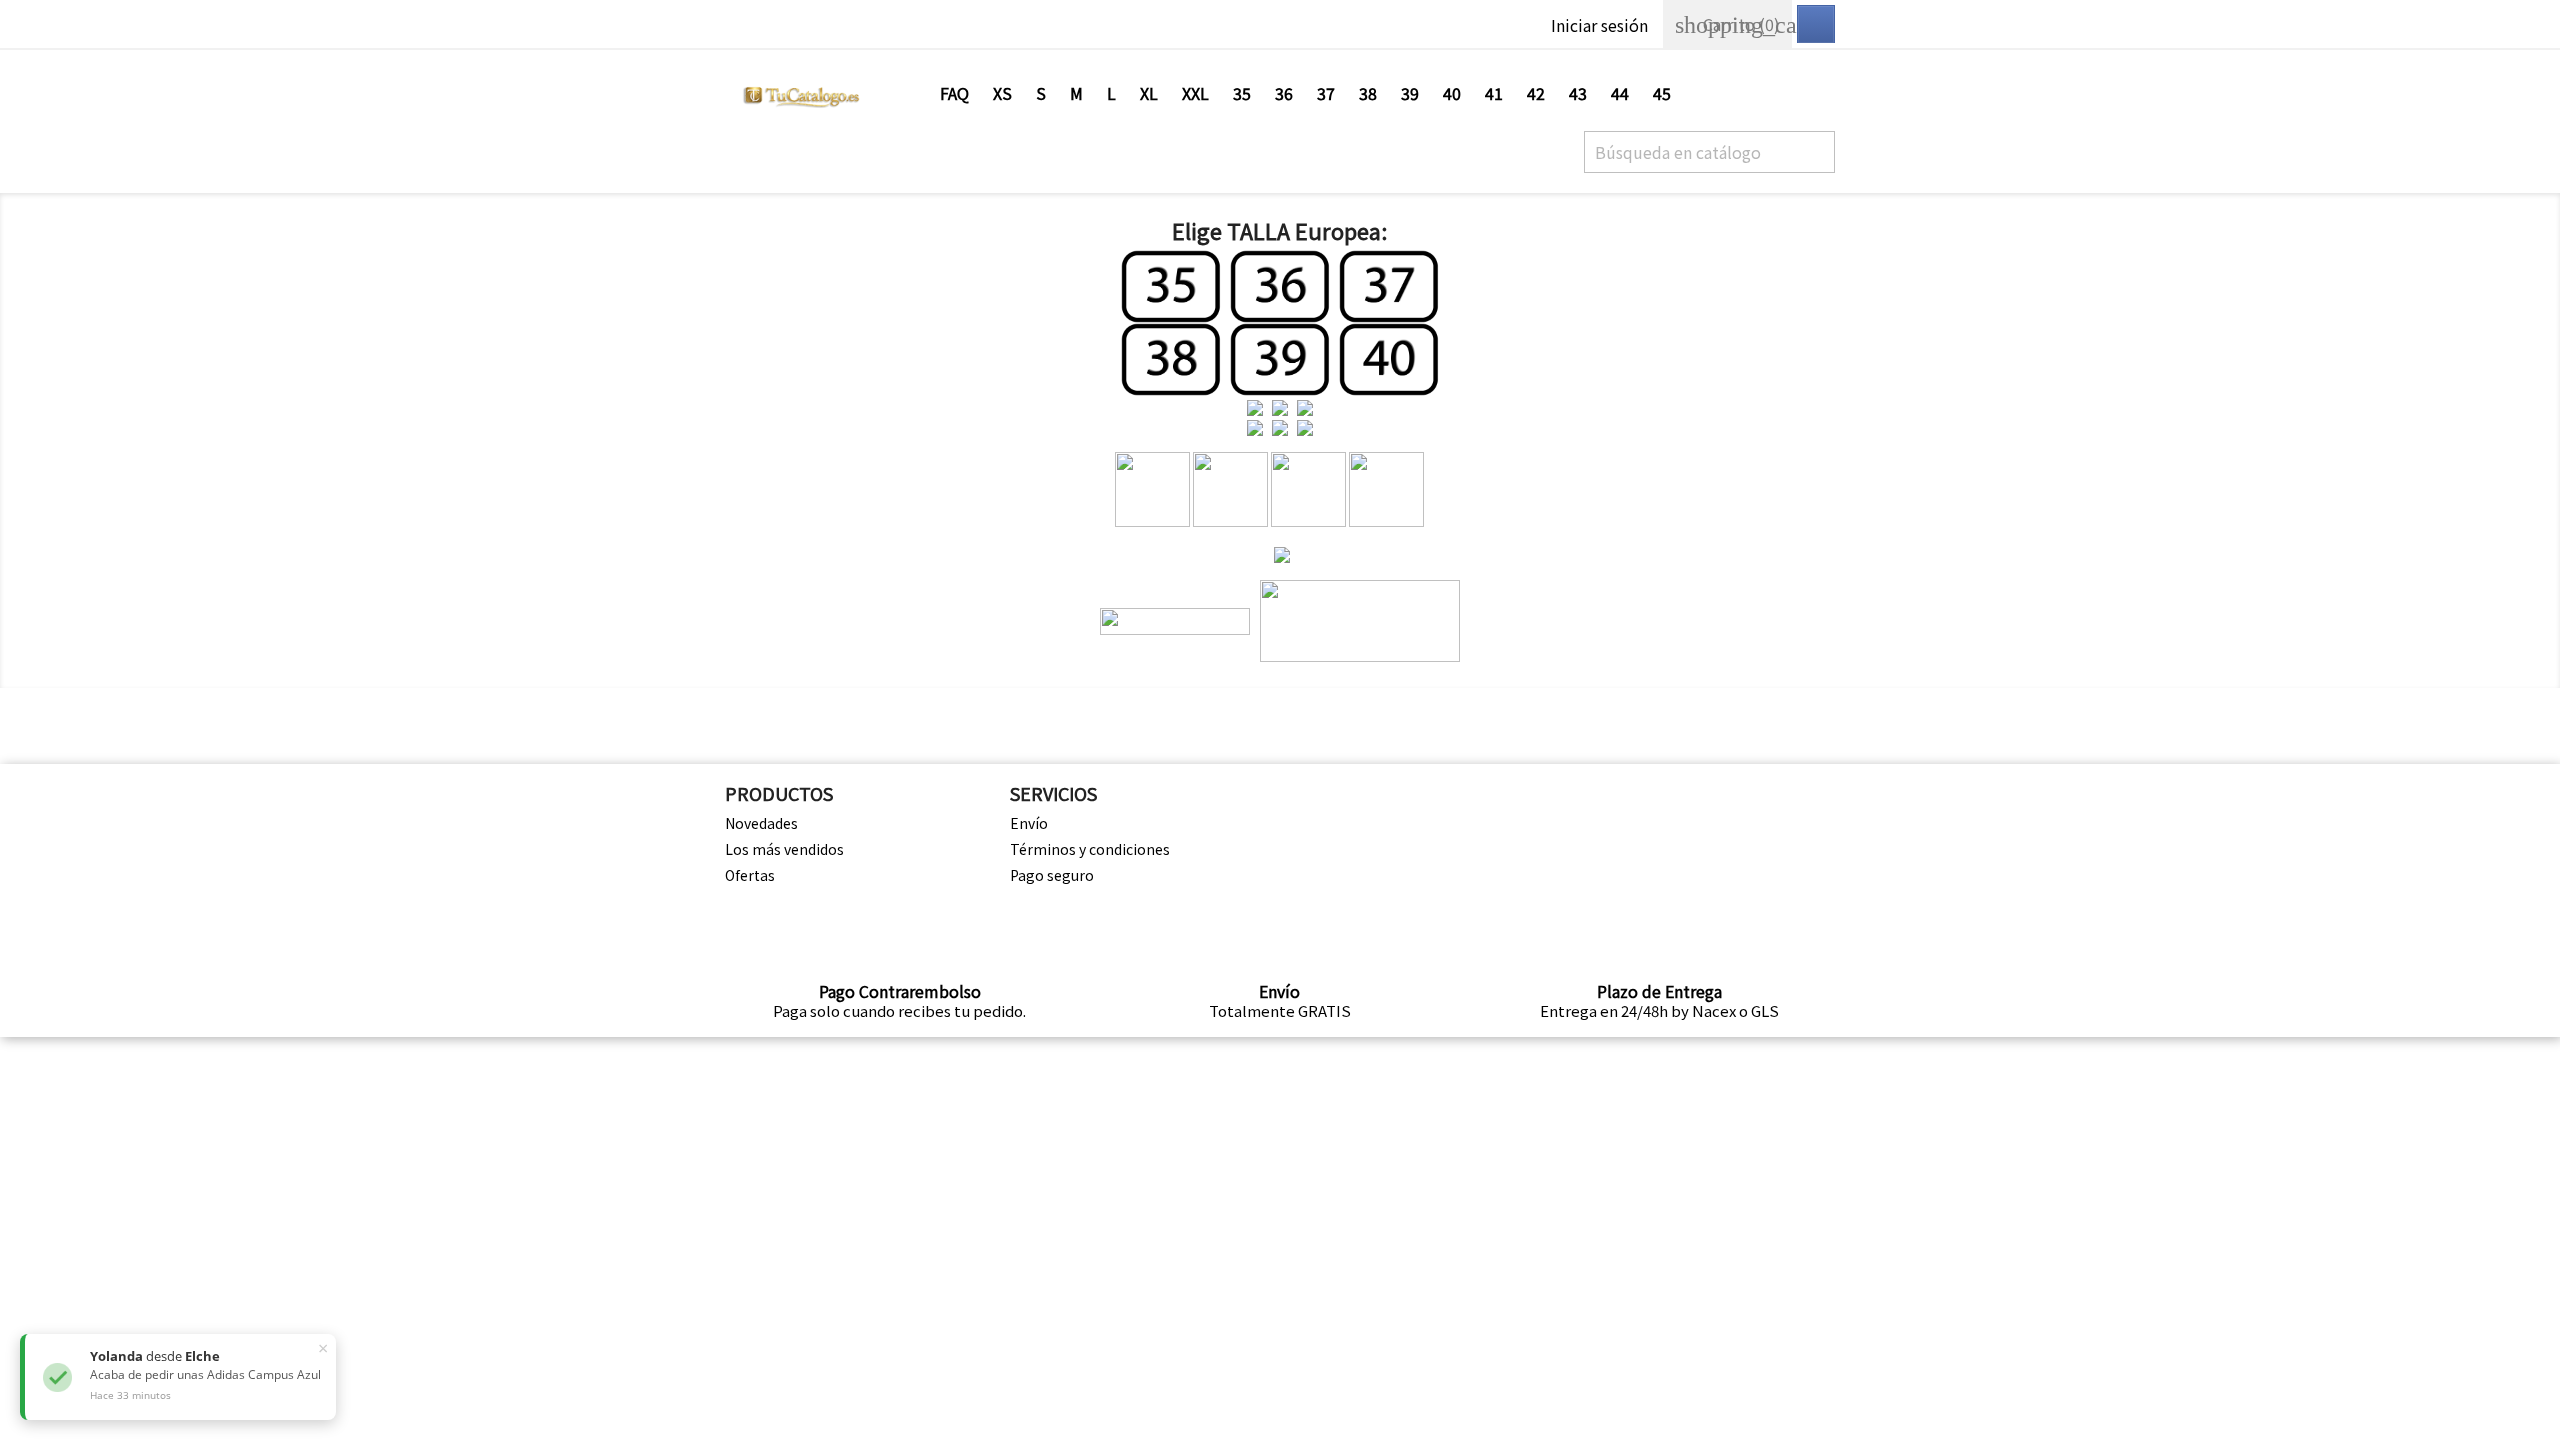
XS (1002, 93)
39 (1410, 93)
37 (1326, 93)
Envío (1029, 823)
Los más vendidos (784, 849)
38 (1368, 93)
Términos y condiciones (1090, 849)
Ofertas (750, 875)
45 (1662, 93)
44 (1620, 93)
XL (1149, 93)
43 (1578, 93)
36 (1284, 93)
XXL (1195, 93)
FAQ (954, 93)
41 (1494, 93)
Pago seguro (1052, 875)
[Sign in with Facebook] (1816, 24)
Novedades (761, 823)
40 (1452, 93)
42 (1536, 93)
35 (1242, 93)
